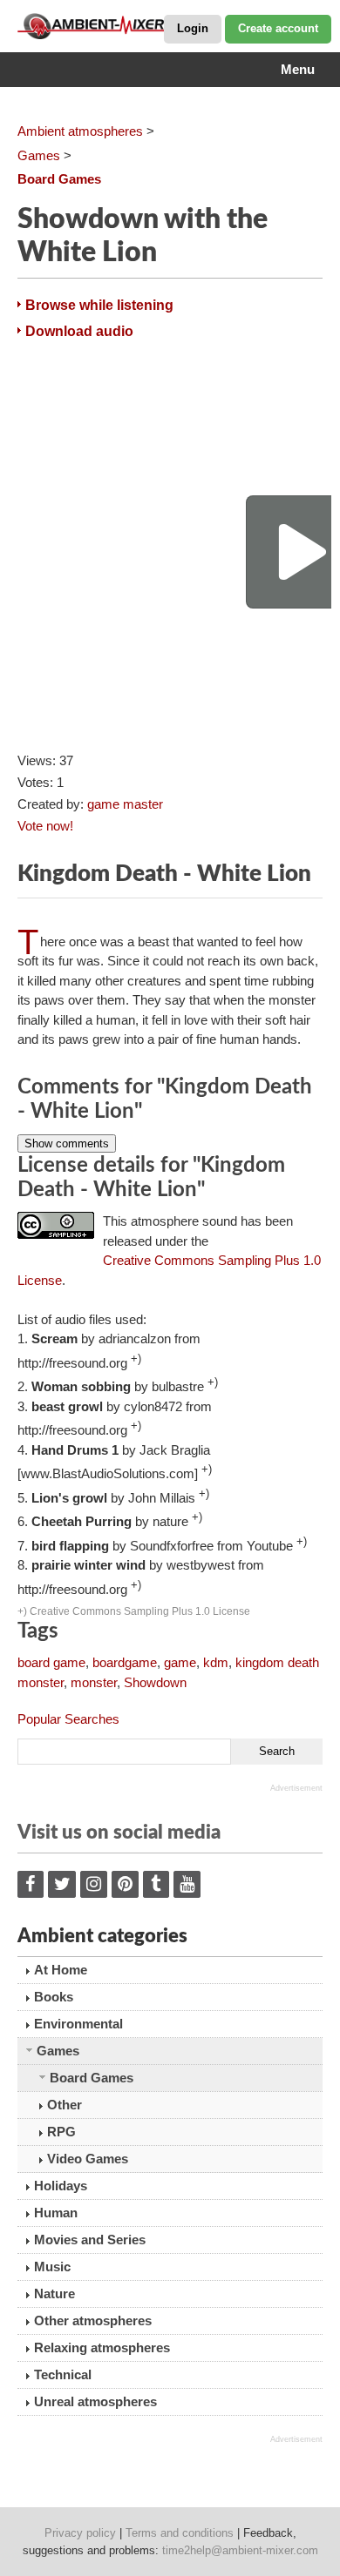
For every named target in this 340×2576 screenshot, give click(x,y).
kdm (216, 1662)
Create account (278, 28)
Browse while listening (99, 305)
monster (94, 1682)
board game (51, 1662)
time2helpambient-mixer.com (240, 2550)
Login (193, 28)
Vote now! (45, 826)
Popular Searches (68, 1719)
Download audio (79, 331)
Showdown (155, 1682)
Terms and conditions (180, 2533)
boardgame (125, 1662)
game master (125, 804)
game (180, 1662)
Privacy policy (80, 2533)
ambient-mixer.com (105, 26)
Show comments (67, 1143)
